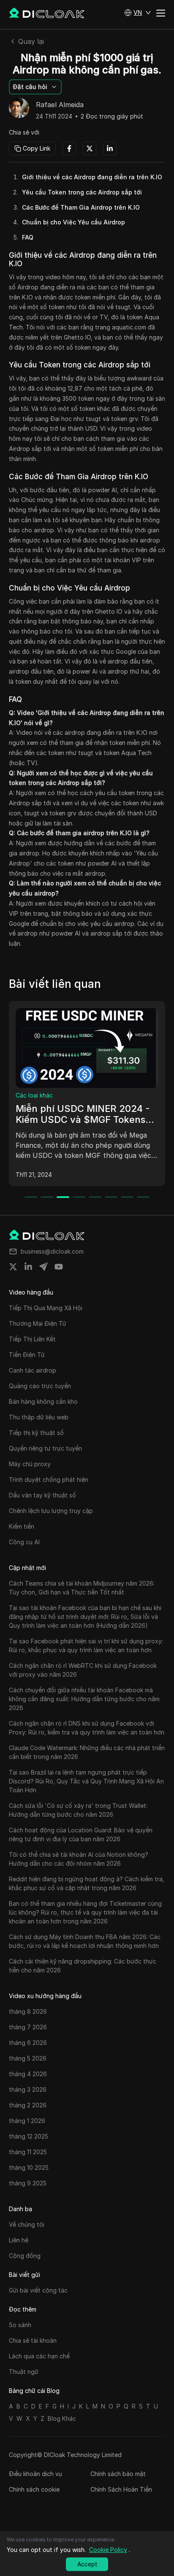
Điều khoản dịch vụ (35, 2474)
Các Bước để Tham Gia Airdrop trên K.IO (81, 207)
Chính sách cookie (34, 2489)
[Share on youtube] (59, 1267)
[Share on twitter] (13, 1267)
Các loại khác (34, 1095)
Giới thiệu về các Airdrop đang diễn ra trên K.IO (92, 177)
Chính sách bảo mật (118, 2474)
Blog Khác (62, 2418)
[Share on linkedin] (28, 1267)
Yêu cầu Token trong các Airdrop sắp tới (82, 192)
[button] (138, 13)
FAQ (28, 237)
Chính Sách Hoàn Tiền (121, 2489)
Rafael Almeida (60, 105)
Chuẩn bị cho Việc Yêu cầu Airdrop (73, 222)
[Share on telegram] (43, 1267)
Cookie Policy (108, 2550)
